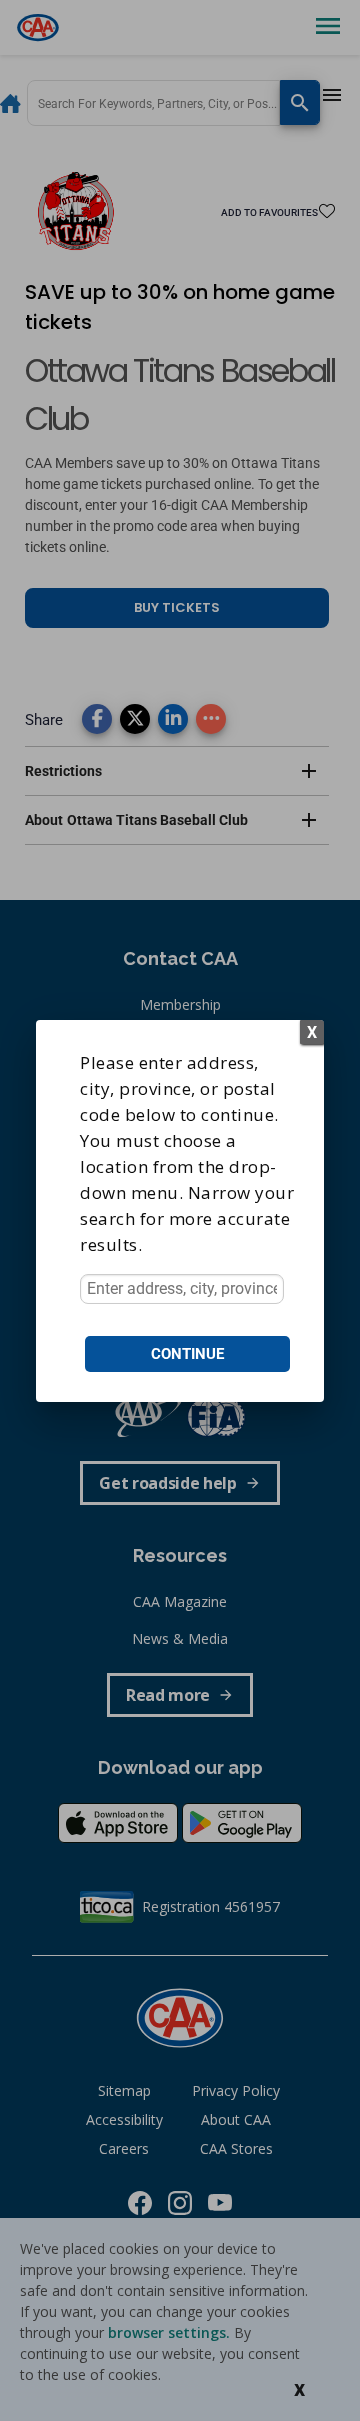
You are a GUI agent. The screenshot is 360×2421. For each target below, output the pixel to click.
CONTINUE (187, 1354)
